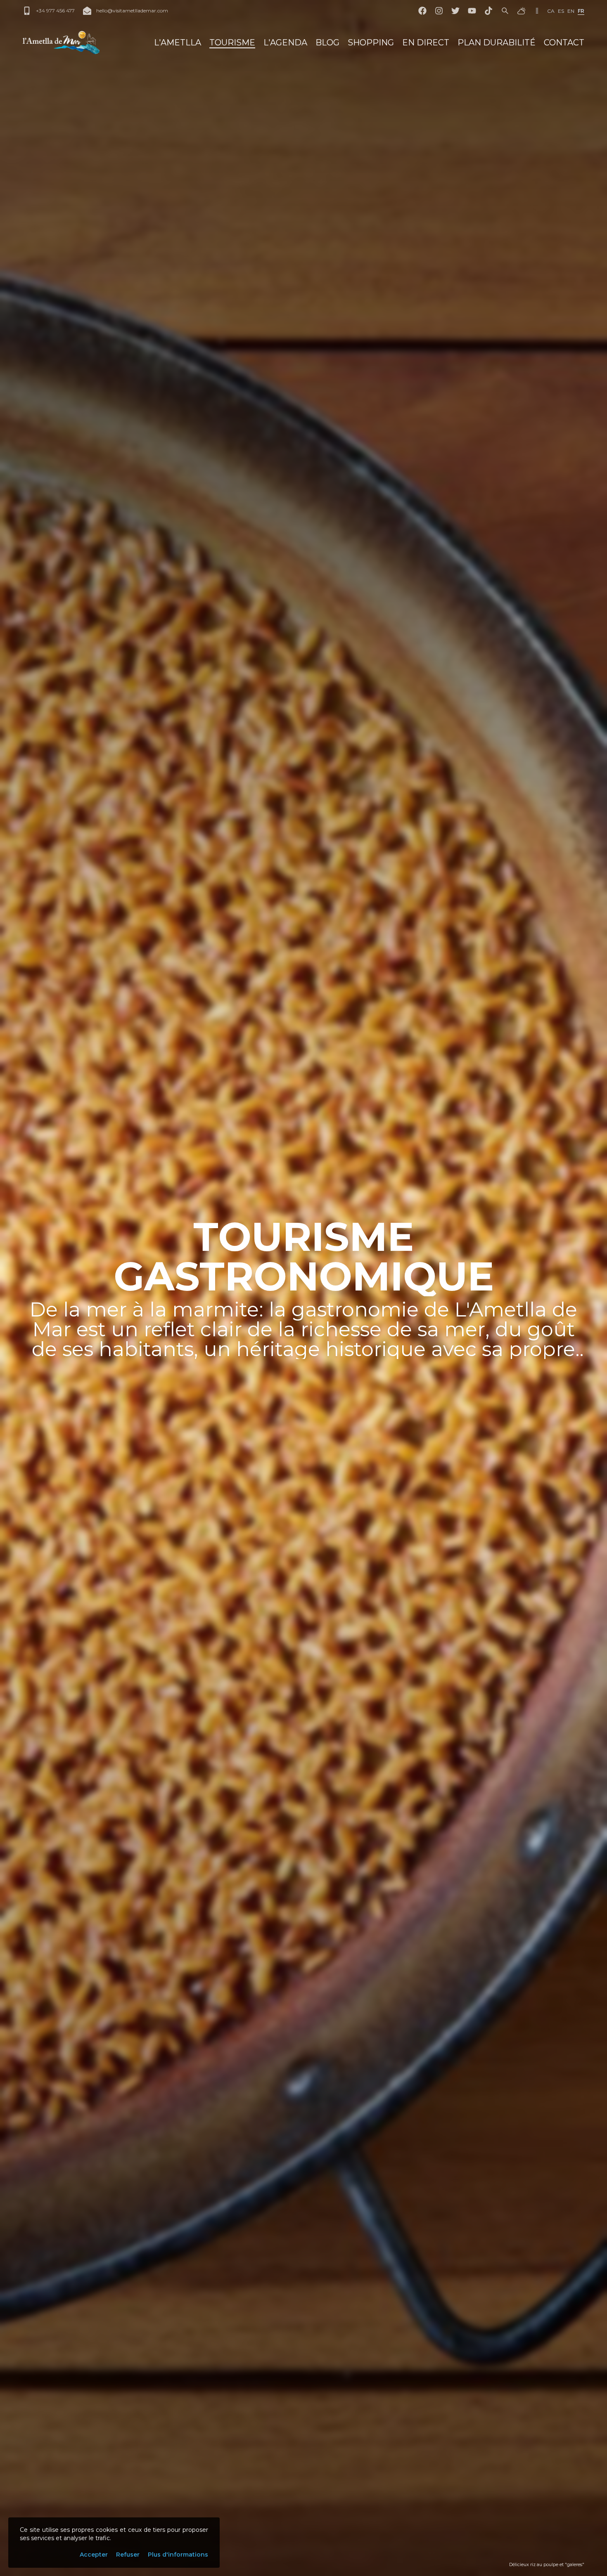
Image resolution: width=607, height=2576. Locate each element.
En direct (426, 43)
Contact (564, 43)
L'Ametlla (178, 43)
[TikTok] (488, 11)
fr (581, 11)
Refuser (128, 2555)
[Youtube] (472, 11)
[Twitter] (455, 11)
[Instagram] (439, 11)
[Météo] (522, 11)
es (561, 11)
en (571, 11)
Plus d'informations (178, 2555)
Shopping (371, 43)
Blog (327, 43)
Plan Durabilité (497, 43)
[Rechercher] (505, 11)
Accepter (94, 2555)
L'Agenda (285, 43)
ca (551, 11)
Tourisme (232, 43)
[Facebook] (422, 11)
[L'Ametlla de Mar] (61, 43)
